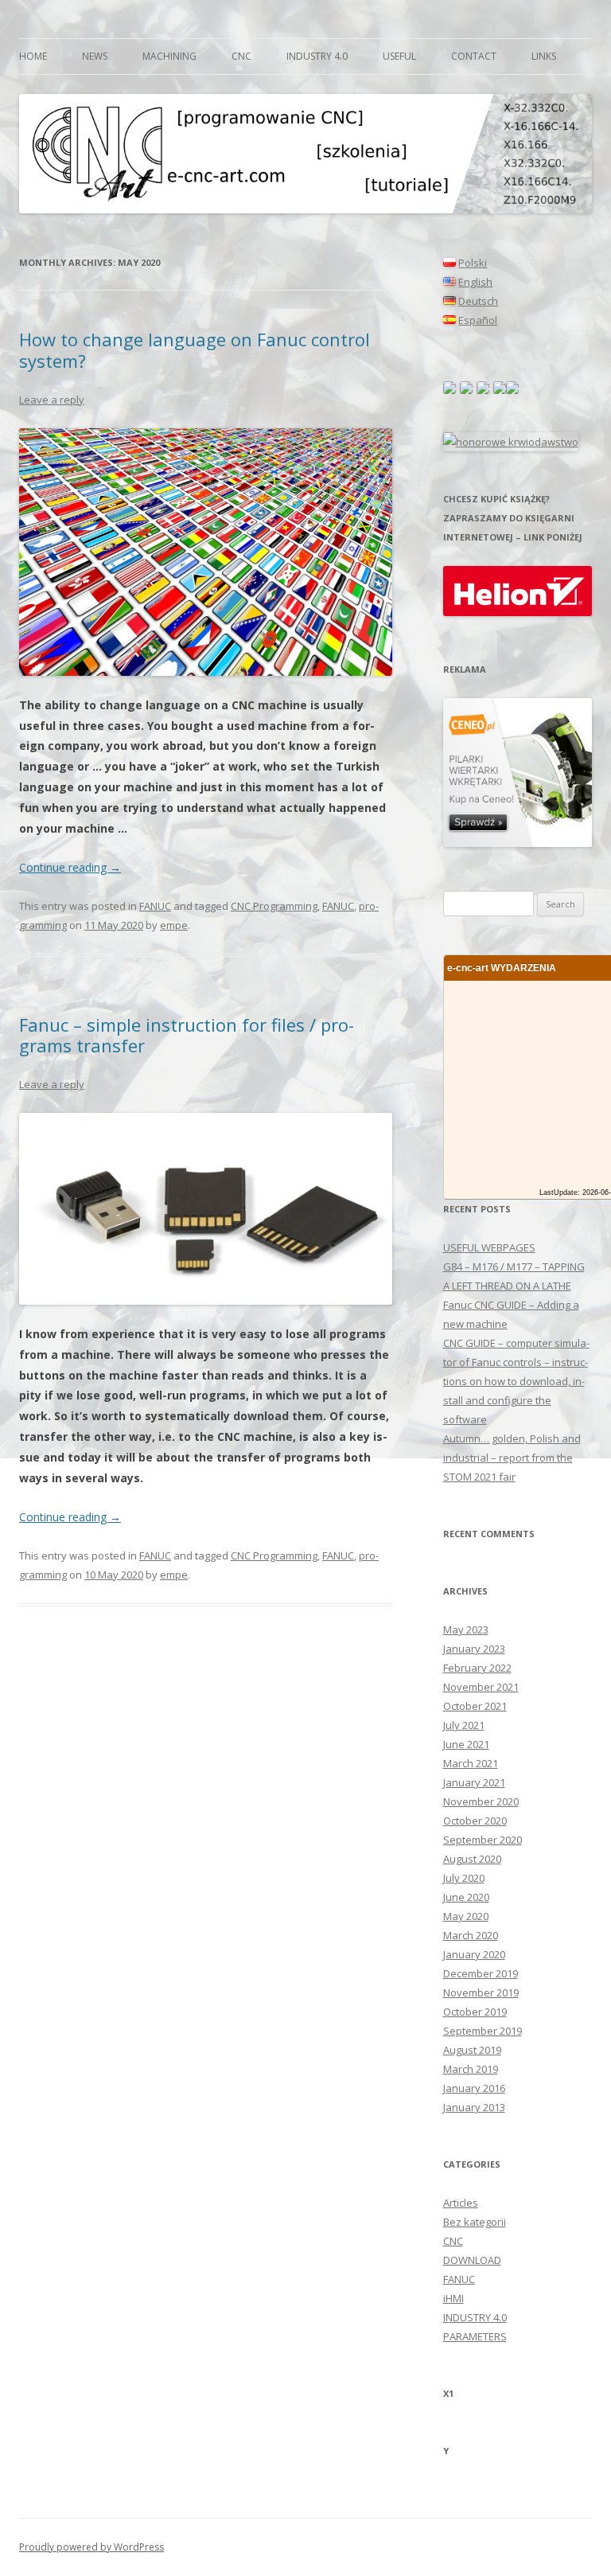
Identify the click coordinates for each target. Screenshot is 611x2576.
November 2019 (481, 1992)
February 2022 (477, 1668)
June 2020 (466, 1897)
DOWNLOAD (472, 2260)
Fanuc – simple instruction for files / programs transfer (187, 1035)
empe (174, 925)
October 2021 (475, 1706)
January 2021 (474, 1782)
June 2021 (466, 1744)
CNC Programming (274, 906)
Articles (461, 2203)
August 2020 (472, 1859)
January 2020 (474, 1954)
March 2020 (471, 1935)
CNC (241, 56)
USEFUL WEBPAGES (489, 1247)
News (95, 56)
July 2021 (464, 1725)
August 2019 (472, 2050)
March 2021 (471, 1763)
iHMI (453, 2298)
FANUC (155, 906)
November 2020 (481, 1801)
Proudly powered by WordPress (91, 2547)
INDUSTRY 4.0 (317, 56)
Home (33, 56)
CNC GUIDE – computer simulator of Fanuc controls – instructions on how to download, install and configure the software (516, 1381)
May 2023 (466, 1630)
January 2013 (474, 2107)
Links (544, 56)
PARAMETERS (475, 2336)
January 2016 (474, 2088)
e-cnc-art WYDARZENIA (502, 968)
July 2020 (464, 1878)
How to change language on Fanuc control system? (195, 349)
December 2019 (481, 1973)
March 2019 (471, 2069)
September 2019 (483, 2031)
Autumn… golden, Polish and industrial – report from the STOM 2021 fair (512, 1458)
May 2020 (466, 1916)
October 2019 (475, 2012)
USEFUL (399, 56)
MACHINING (169, 56)
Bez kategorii (475, 2222)
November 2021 (481, 1687)
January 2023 (474, 1649)
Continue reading (70, 867)
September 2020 (483, 1840)
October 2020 (475, 1821)
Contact (474, 56)
